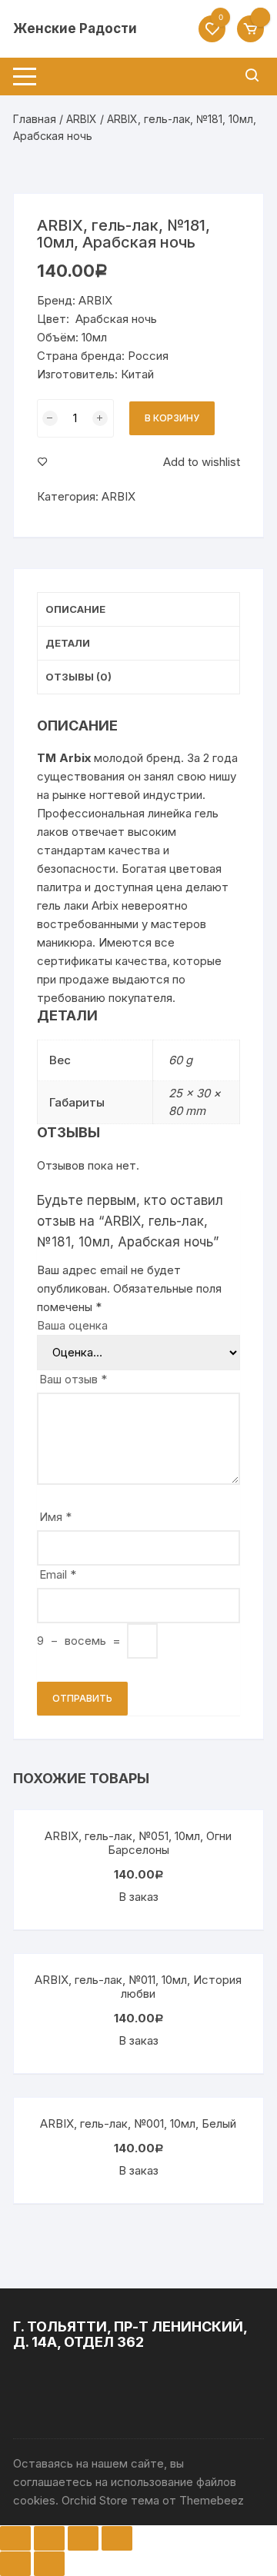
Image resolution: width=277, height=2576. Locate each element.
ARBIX (82, 119)
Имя (55, 1517)
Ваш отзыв (73, 1379)
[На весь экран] (83, 2538)
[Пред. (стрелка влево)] (15, 2564)
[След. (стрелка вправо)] (49, 2564)
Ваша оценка (72, 1325)
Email (58, 1574)
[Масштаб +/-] (117, 2538)
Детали (68, 643)
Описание (75, 609)
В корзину (172, 418)
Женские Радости (75, 28)
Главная (35, 119)
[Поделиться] (49, 2538)
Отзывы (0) (78, 677)
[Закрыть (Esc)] (15, 2538)
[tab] (138, 610)
